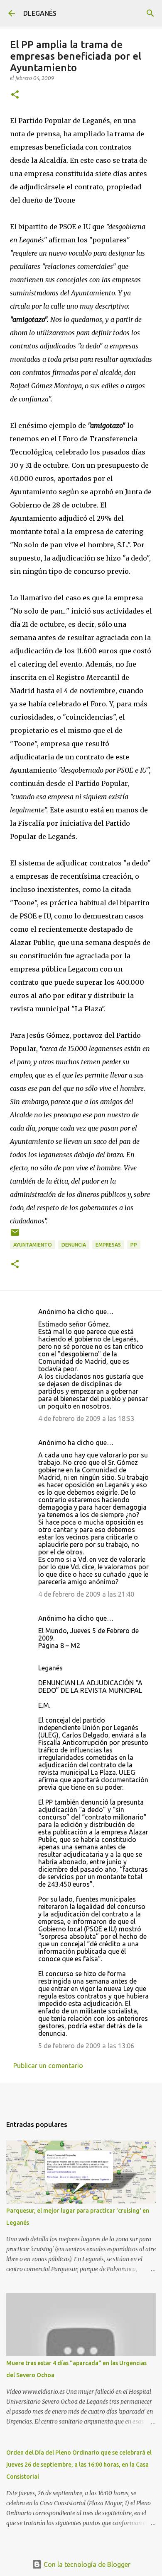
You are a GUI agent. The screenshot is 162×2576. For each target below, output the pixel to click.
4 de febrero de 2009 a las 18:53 (86, 1418)
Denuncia (74, 1245)
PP (134, 1245)
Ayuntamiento (33, 1245)
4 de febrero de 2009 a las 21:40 (86, 1594)
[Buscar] (150, 13)
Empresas (108, 1245)
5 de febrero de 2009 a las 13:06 (86, 2046)
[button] (15, 95)
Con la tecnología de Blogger (86, 2564)
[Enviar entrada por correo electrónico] (15, 1236)
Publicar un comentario (48, 2066)
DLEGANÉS (40, 13)
